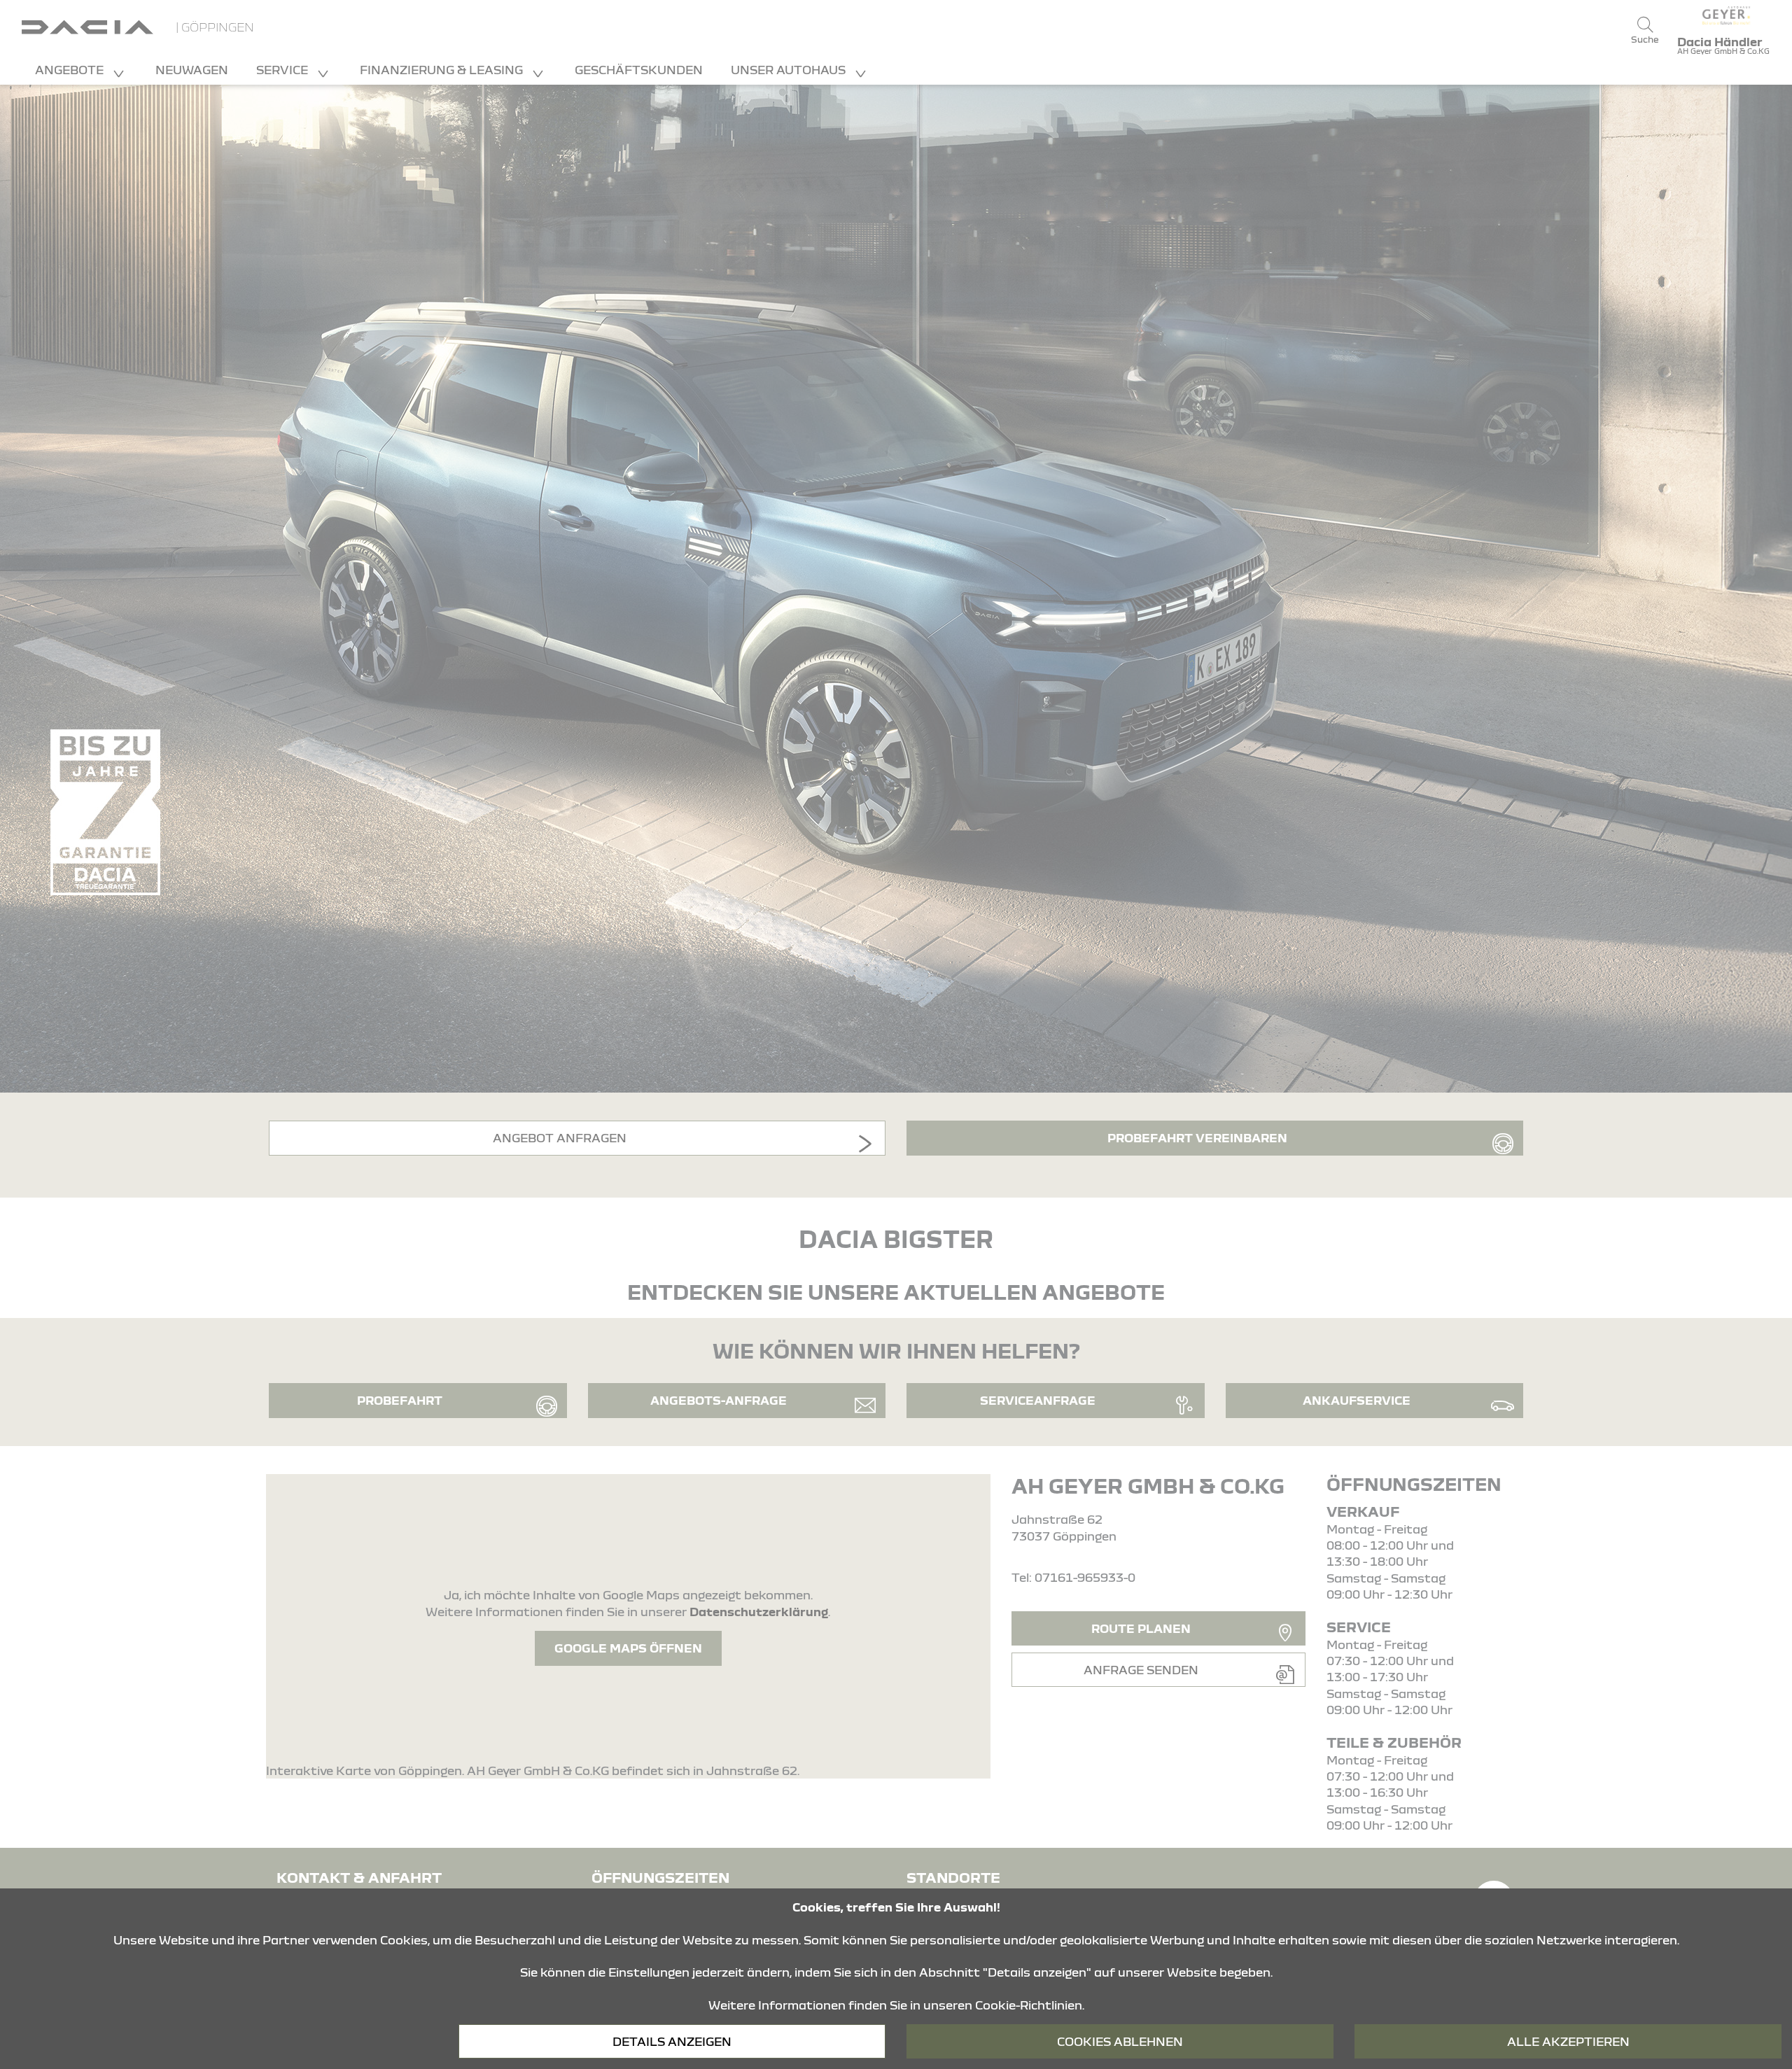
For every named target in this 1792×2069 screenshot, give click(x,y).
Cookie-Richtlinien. (1030, 2005)
